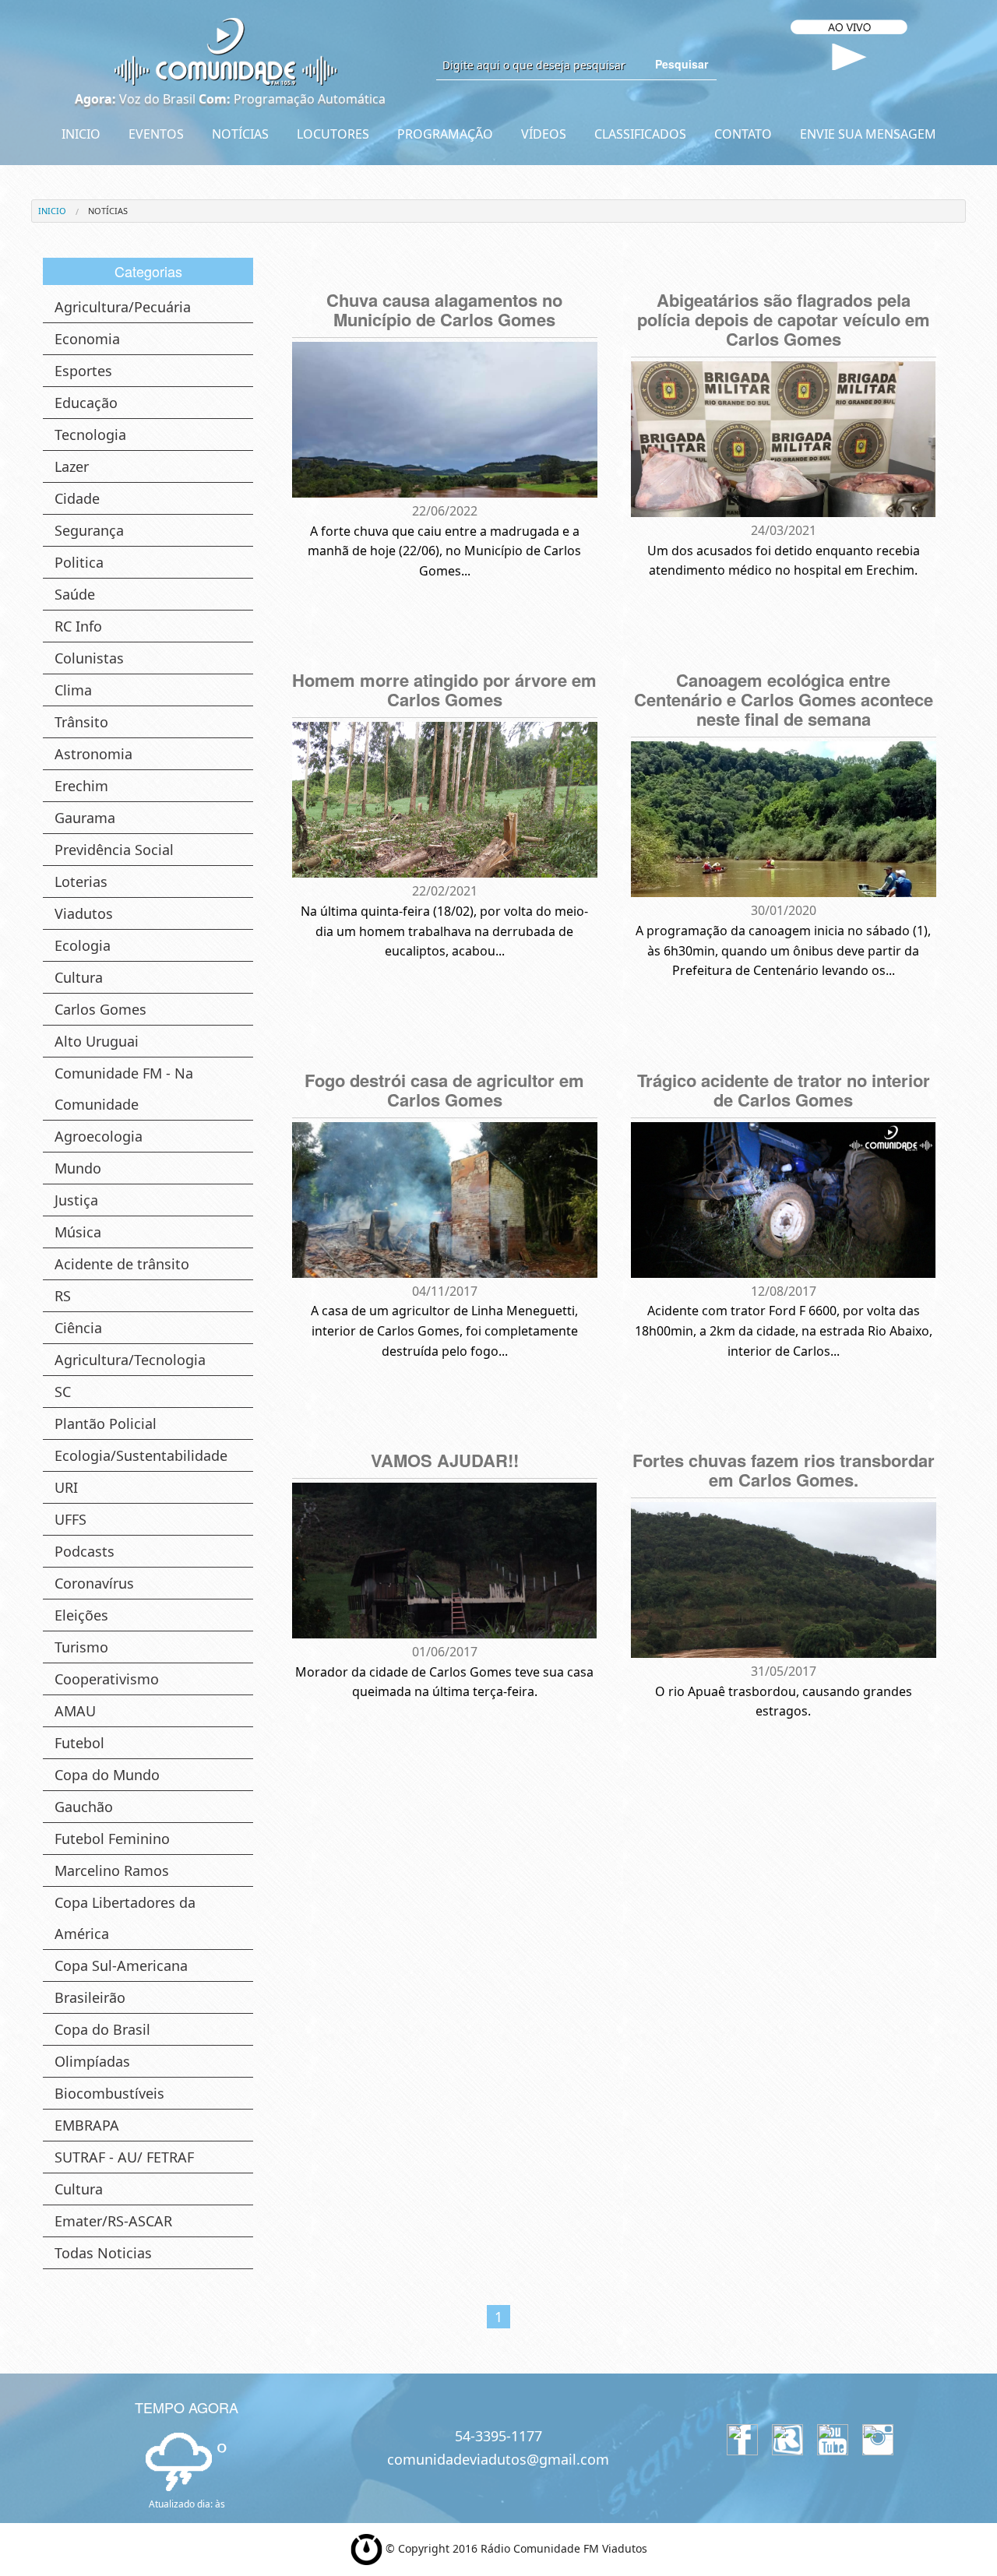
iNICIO (52, 211)
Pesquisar (682, 64)
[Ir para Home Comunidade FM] (226, 51)
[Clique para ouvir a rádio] (849, 57)
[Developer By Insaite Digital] (366, 2548)
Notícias (108, 211)
